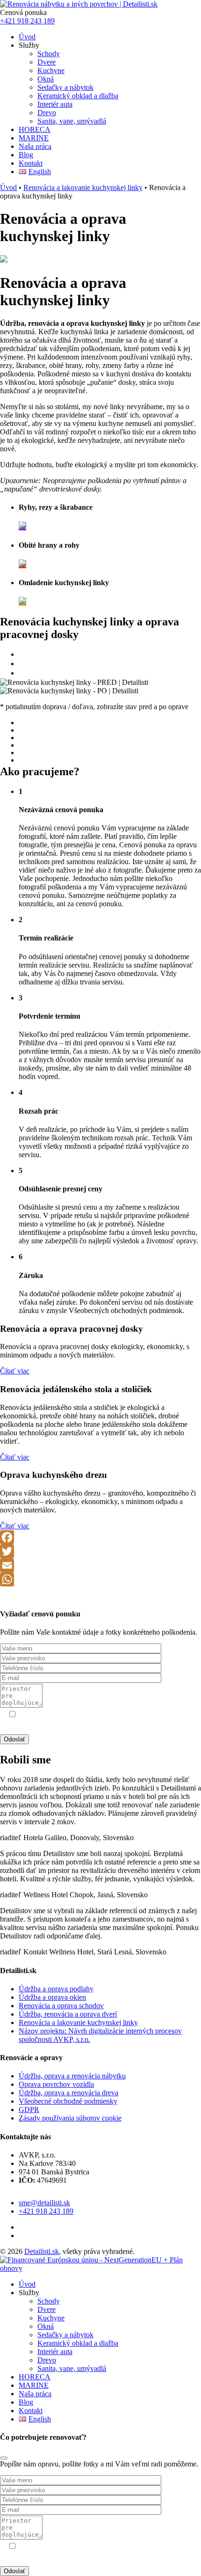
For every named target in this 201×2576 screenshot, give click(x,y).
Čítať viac (15, 1371)
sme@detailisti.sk (44, 2203)
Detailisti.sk (42, 2251)
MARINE (34, 138)
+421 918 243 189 (27, 21)
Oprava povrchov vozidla (56, 2084)
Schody (49, 54)
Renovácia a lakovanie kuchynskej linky (83, 187)
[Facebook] (100, 1537)
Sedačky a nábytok (65, 87)
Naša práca (35, 146)
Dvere (47, 62)
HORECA (35, 129)
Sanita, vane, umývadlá (72, 121)
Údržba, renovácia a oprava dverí (68, 2014)
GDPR (88, 1723)
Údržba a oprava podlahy (56, 1989)
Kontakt (31, 163)
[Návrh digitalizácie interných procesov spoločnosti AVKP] (100, 2268)
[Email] (100, 1565)
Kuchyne (51, 70)
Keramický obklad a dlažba (78, 96)
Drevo (47, 113)
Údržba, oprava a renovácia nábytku (72, 2076)
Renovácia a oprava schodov (61, 2006)
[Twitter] (100, 1551)
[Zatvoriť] (4, 2458)
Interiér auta (55, 104)
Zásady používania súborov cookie (70, 2118)
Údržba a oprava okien (52, 1997)
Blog (26, 155)
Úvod (27, 37)
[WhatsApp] (100, 1579)
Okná (46, 79)
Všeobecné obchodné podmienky (68, 2101)
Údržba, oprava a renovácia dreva (68, 2093)
